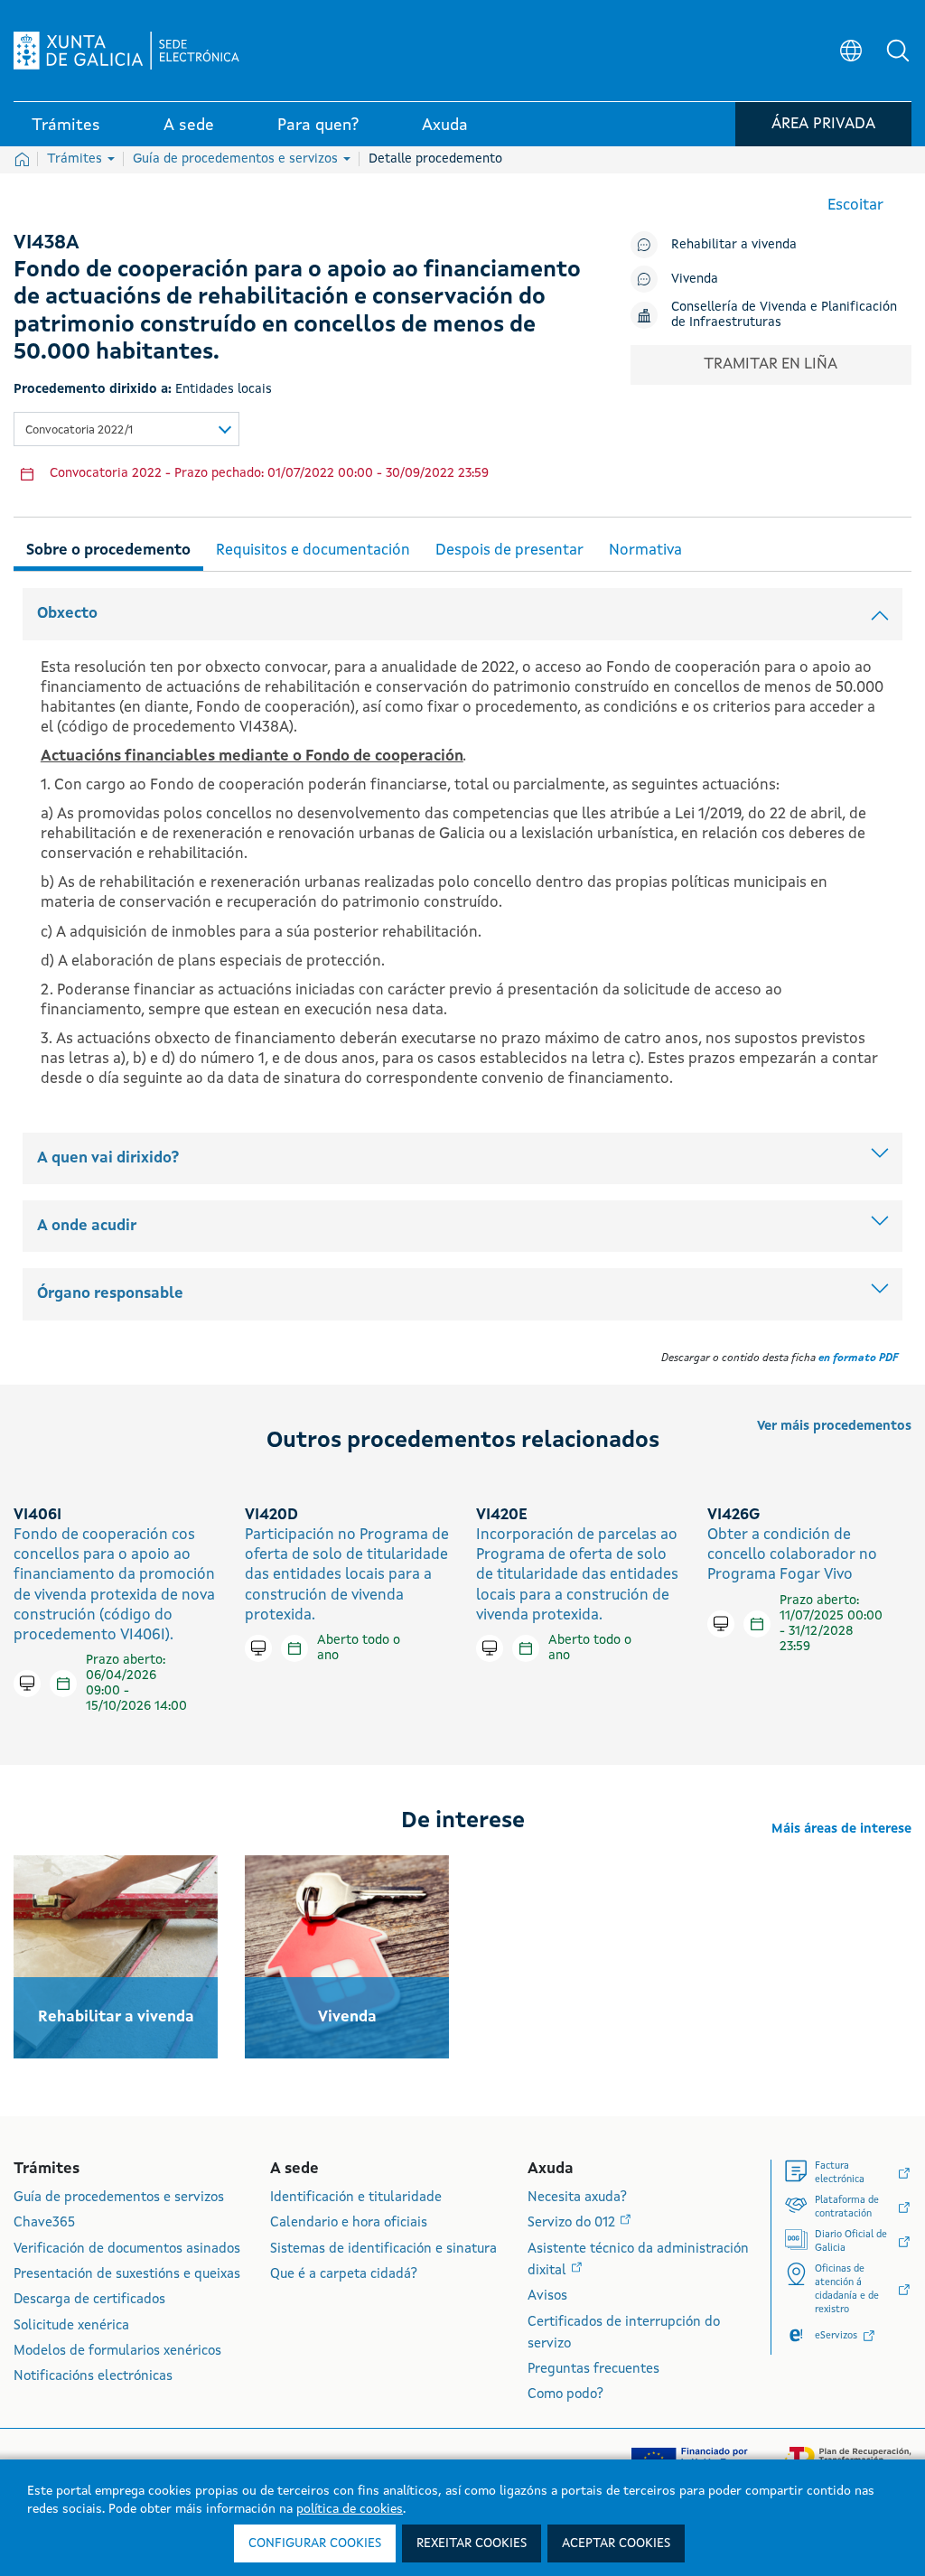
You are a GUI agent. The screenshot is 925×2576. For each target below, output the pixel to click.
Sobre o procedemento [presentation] (108, 551)
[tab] (108, 548)
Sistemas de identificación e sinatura (383, 2249)
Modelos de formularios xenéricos (117, 2352)
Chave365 (44, 2223)
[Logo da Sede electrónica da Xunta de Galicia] (126, 51)
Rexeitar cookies (472, 2543)
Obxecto (67, 614)
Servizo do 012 (573, 2223)
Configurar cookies (315, 2543)
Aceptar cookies (616, 2543)
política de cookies (350, 2509)
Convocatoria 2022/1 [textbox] (79, 430)
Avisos (547, 2296)
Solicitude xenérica (71, 2326)
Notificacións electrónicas (93, 2377)
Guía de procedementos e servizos (237, 159)
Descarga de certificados (89, 2300)
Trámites (76, 159)
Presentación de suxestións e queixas (127, 2275)
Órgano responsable (110, 1294)
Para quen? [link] (318, 126)
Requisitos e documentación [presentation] (313, 551)
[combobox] (126, 429)
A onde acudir (87, 1226)
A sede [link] (189, 126)
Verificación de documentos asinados (127, 2249)
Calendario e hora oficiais (349, 2223)
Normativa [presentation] (645, 551)
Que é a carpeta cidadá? (344, 2275)
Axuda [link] (445, 126)
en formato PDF (858, 1358)
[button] (898, 51)
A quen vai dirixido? (108, 1158)
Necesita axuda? (577, 2198)
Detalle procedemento (435, 159)
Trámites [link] (66, 126)
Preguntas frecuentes (593, 2370)
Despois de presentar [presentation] (509, 551)
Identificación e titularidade (356, 2198)
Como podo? (565, 2395)
